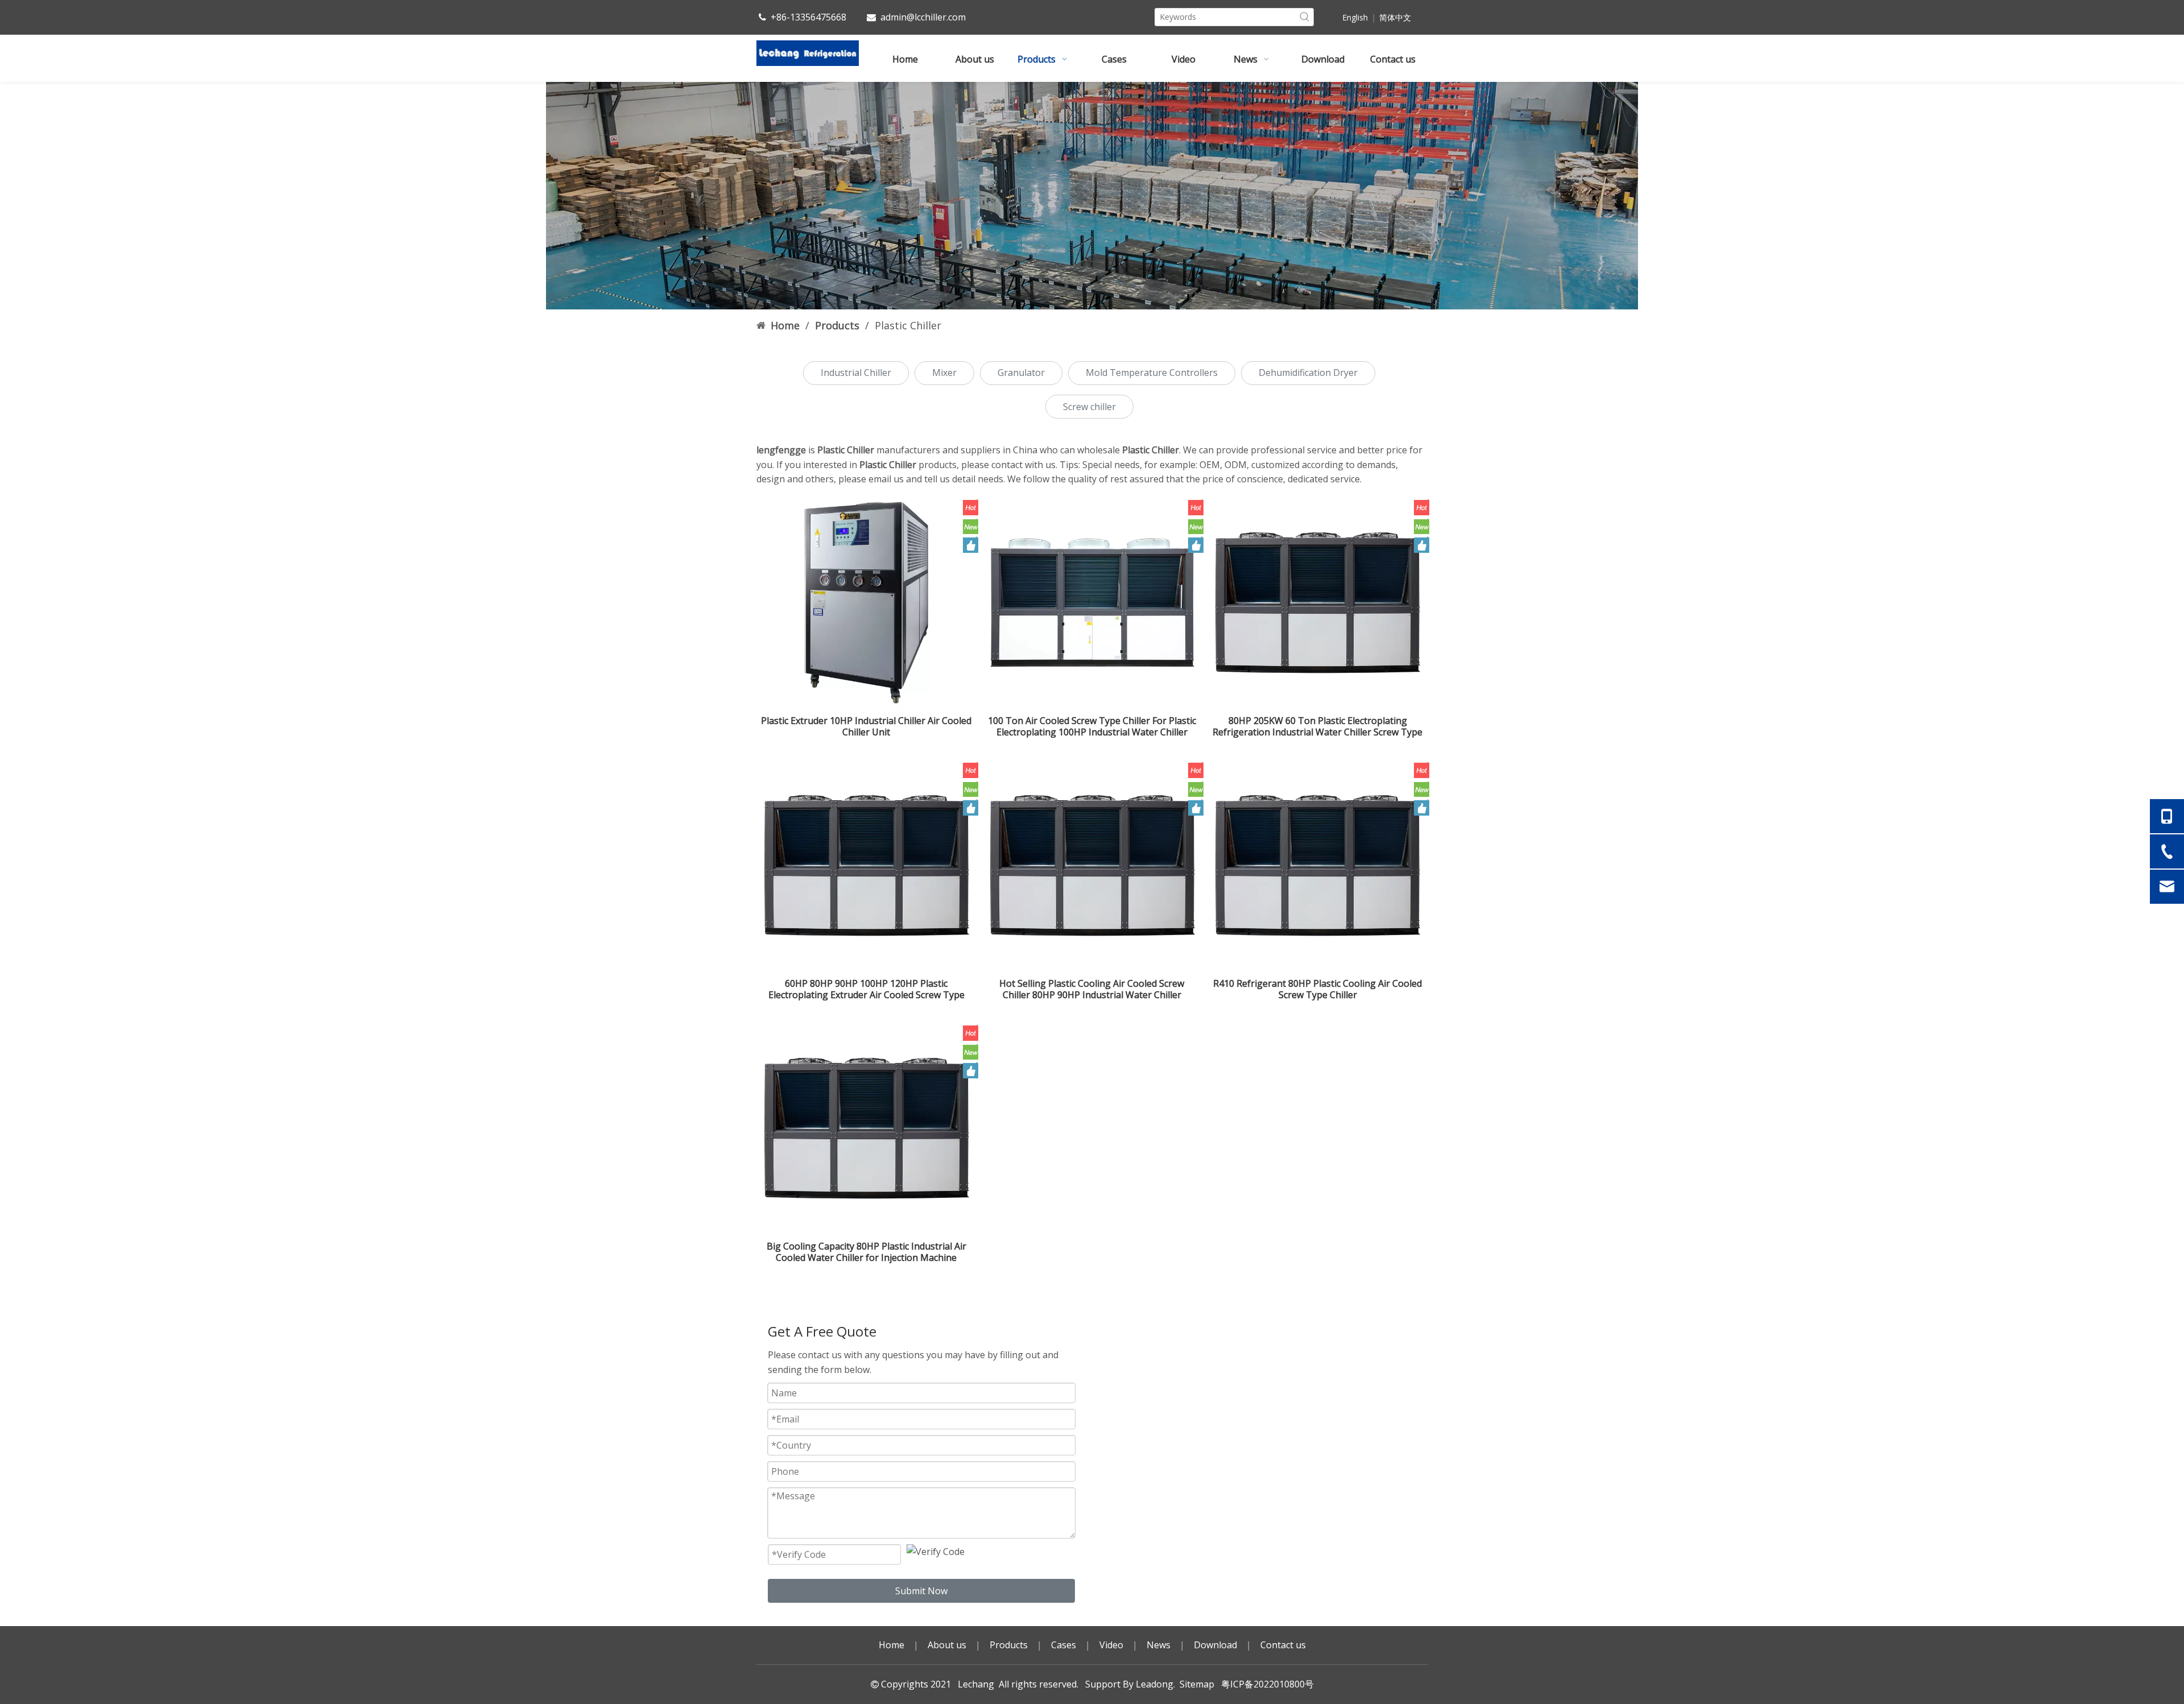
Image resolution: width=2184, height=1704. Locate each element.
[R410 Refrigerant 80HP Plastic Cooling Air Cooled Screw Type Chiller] (1318, 865)
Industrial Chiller (856, 373)
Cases (1064, 1645)
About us (947, 1645)
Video (1111, 1645)
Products (1009, 1645)
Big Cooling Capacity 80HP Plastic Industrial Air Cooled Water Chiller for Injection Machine (866, 1252)
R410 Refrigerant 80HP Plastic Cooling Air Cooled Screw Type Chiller (1318, 989)
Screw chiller (1089, 407)
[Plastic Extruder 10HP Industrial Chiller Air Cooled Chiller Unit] (866, 602)
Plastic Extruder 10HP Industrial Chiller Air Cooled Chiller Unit (866, 726)
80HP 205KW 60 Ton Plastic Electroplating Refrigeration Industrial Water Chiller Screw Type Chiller (1318, 726)
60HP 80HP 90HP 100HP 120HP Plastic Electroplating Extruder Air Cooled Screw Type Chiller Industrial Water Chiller (866, 989)
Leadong (1155, 1684)
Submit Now (921, 1591)
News (1159, 1645)
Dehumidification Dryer (1308, 373)
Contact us (1283, 1645)
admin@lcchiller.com (923, 17)
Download (1215, 1645)
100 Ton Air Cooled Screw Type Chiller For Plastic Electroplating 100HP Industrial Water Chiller (1092, 726)
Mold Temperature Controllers (1152, 373)
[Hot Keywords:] (1305, 17)
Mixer (944, 373)
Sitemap (1197, 1684)
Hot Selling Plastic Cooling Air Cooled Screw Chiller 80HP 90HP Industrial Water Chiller (1092, 989)
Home (892, 1645)
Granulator (1021, 373)
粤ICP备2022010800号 (1265, 1684)
